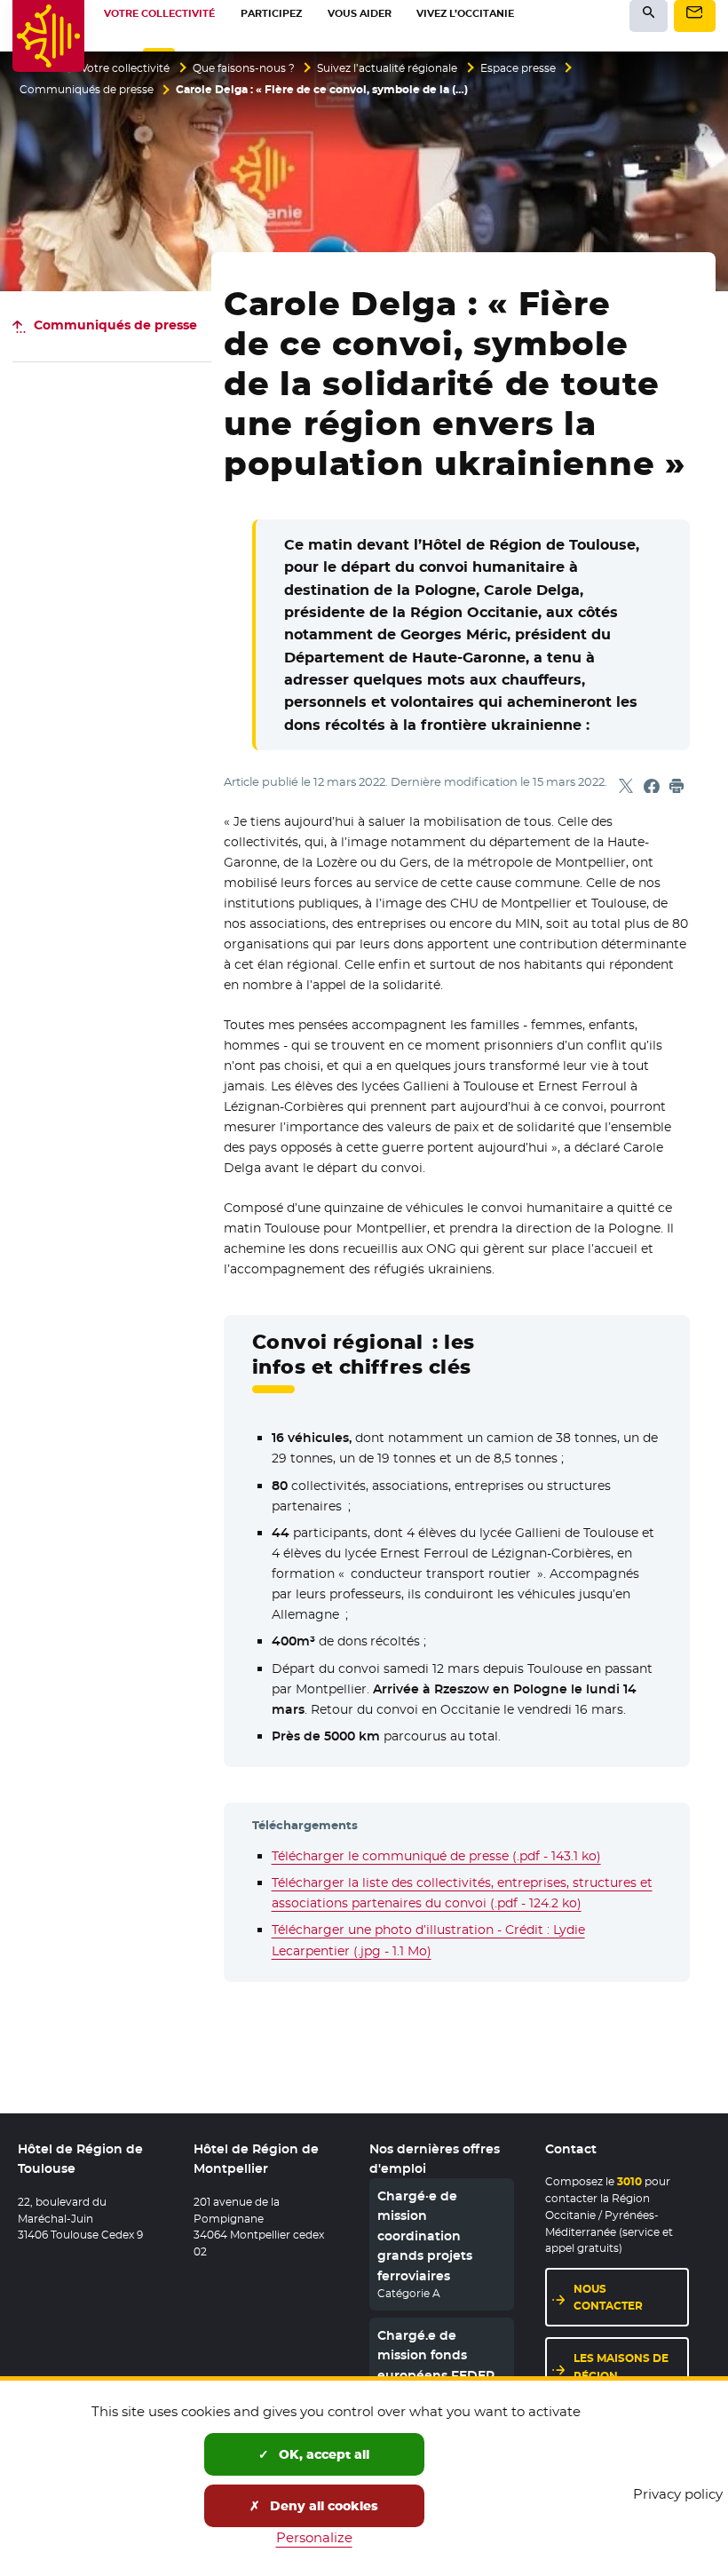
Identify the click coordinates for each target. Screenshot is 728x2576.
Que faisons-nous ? (244, 68)
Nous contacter (608, 2297)
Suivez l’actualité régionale (387, 68)
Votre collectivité (125, 68)
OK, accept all (322, 2454)
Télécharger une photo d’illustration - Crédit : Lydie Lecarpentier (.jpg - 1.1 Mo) (428, 1940)
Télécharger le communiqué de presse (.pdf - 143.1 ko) (436, 1856)
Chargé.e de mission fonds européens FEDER (436, 2355)
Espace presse (518, 68)
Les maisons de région (621, 2366)
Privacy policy (678, 2494)
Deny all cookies (322, 2506)
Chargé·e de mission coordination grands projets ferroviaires (425, 2236)
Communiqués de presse (87, 90)
